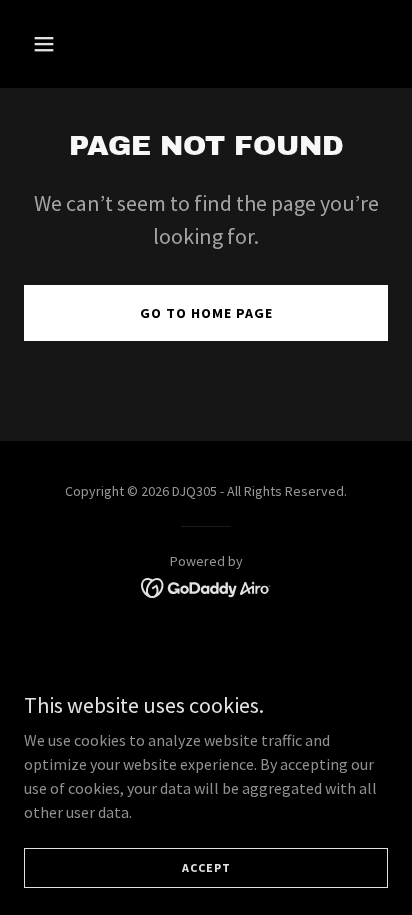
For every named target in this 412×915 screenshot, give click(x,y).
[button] (51, 44)
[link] (206, 586)
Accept (206, 867)
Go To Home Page (206, 313)
